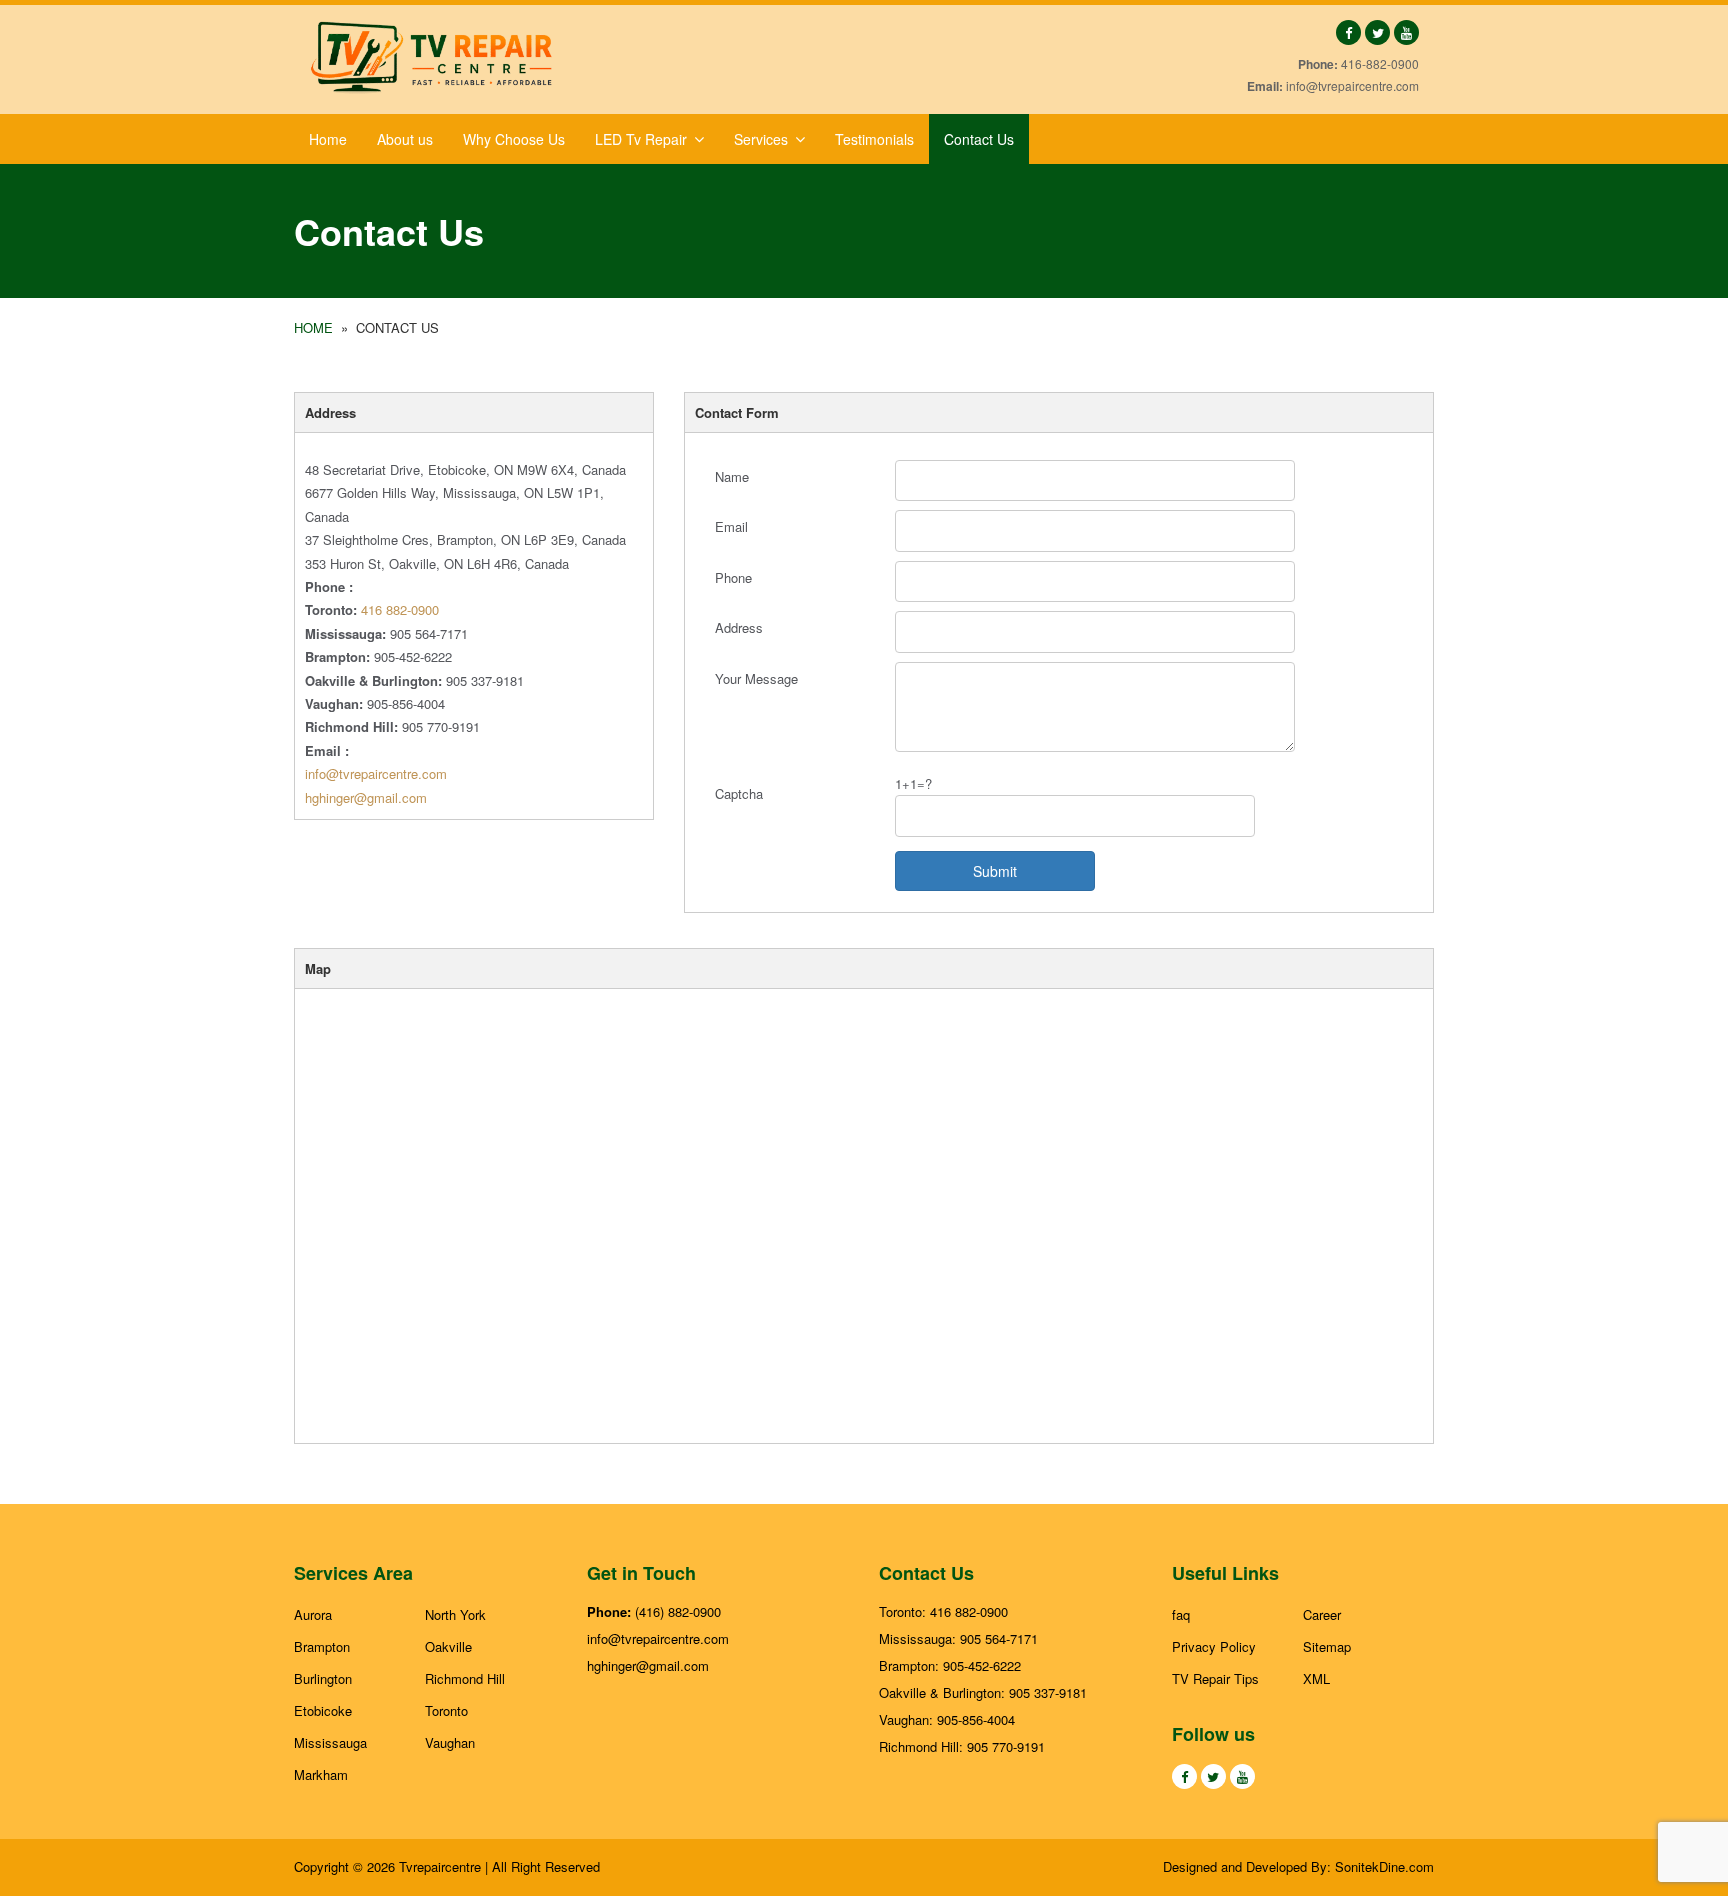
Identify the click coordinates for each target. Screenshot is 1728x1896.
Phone (733, 577)
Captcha (739, 793)
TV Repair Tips (1215, 1678)
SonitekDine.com (1384, 1866)
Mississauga (330, 1742)
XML (1316, 1678)
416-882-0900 (1380, 63)
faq (1181, 1614)
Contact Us (979, 139)
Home (328, 139)
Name (732, 476)
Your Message (756, 678)
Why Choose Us (514, 139)
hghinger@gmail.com (366, 797)
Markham (321, 1774)
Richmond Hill (465, 1678)
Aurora (313, 1614)
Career (1322, 1614)
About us (405, 139)
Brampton (322, 1646)
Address (739, 627)
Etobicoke (323, 1710)
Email (731, 526)
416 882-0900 (400, 609)
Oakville (448, 1646)
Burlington (323, 1678)
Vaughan (450, 1742)
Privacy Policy (1214, 1646)
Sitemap (1327, 1646)
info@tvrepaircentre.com (1352, 85)
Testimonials (874, 139)
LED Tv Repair (641, 139)
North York (455, 1614)
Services (761, 139)
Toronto (446, 1710)
